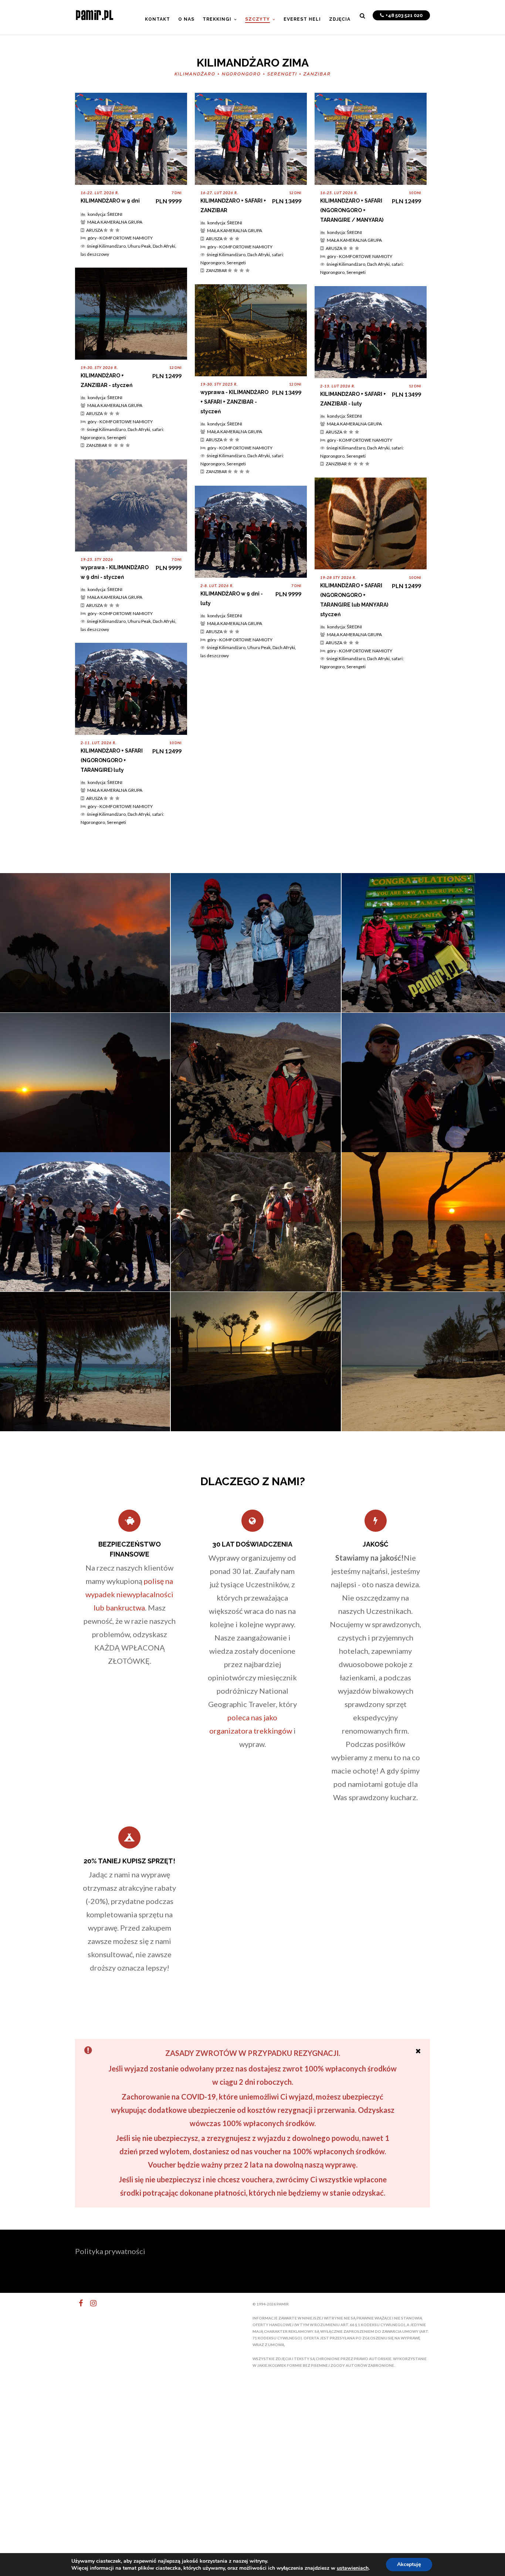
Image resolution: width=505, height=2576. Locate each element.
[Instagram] (90, 2303)
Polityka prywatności (110, 2251)
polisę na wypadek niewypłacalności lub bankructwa (129, 1594)
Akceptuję (409, 2564)
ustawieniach (353, 2568)
